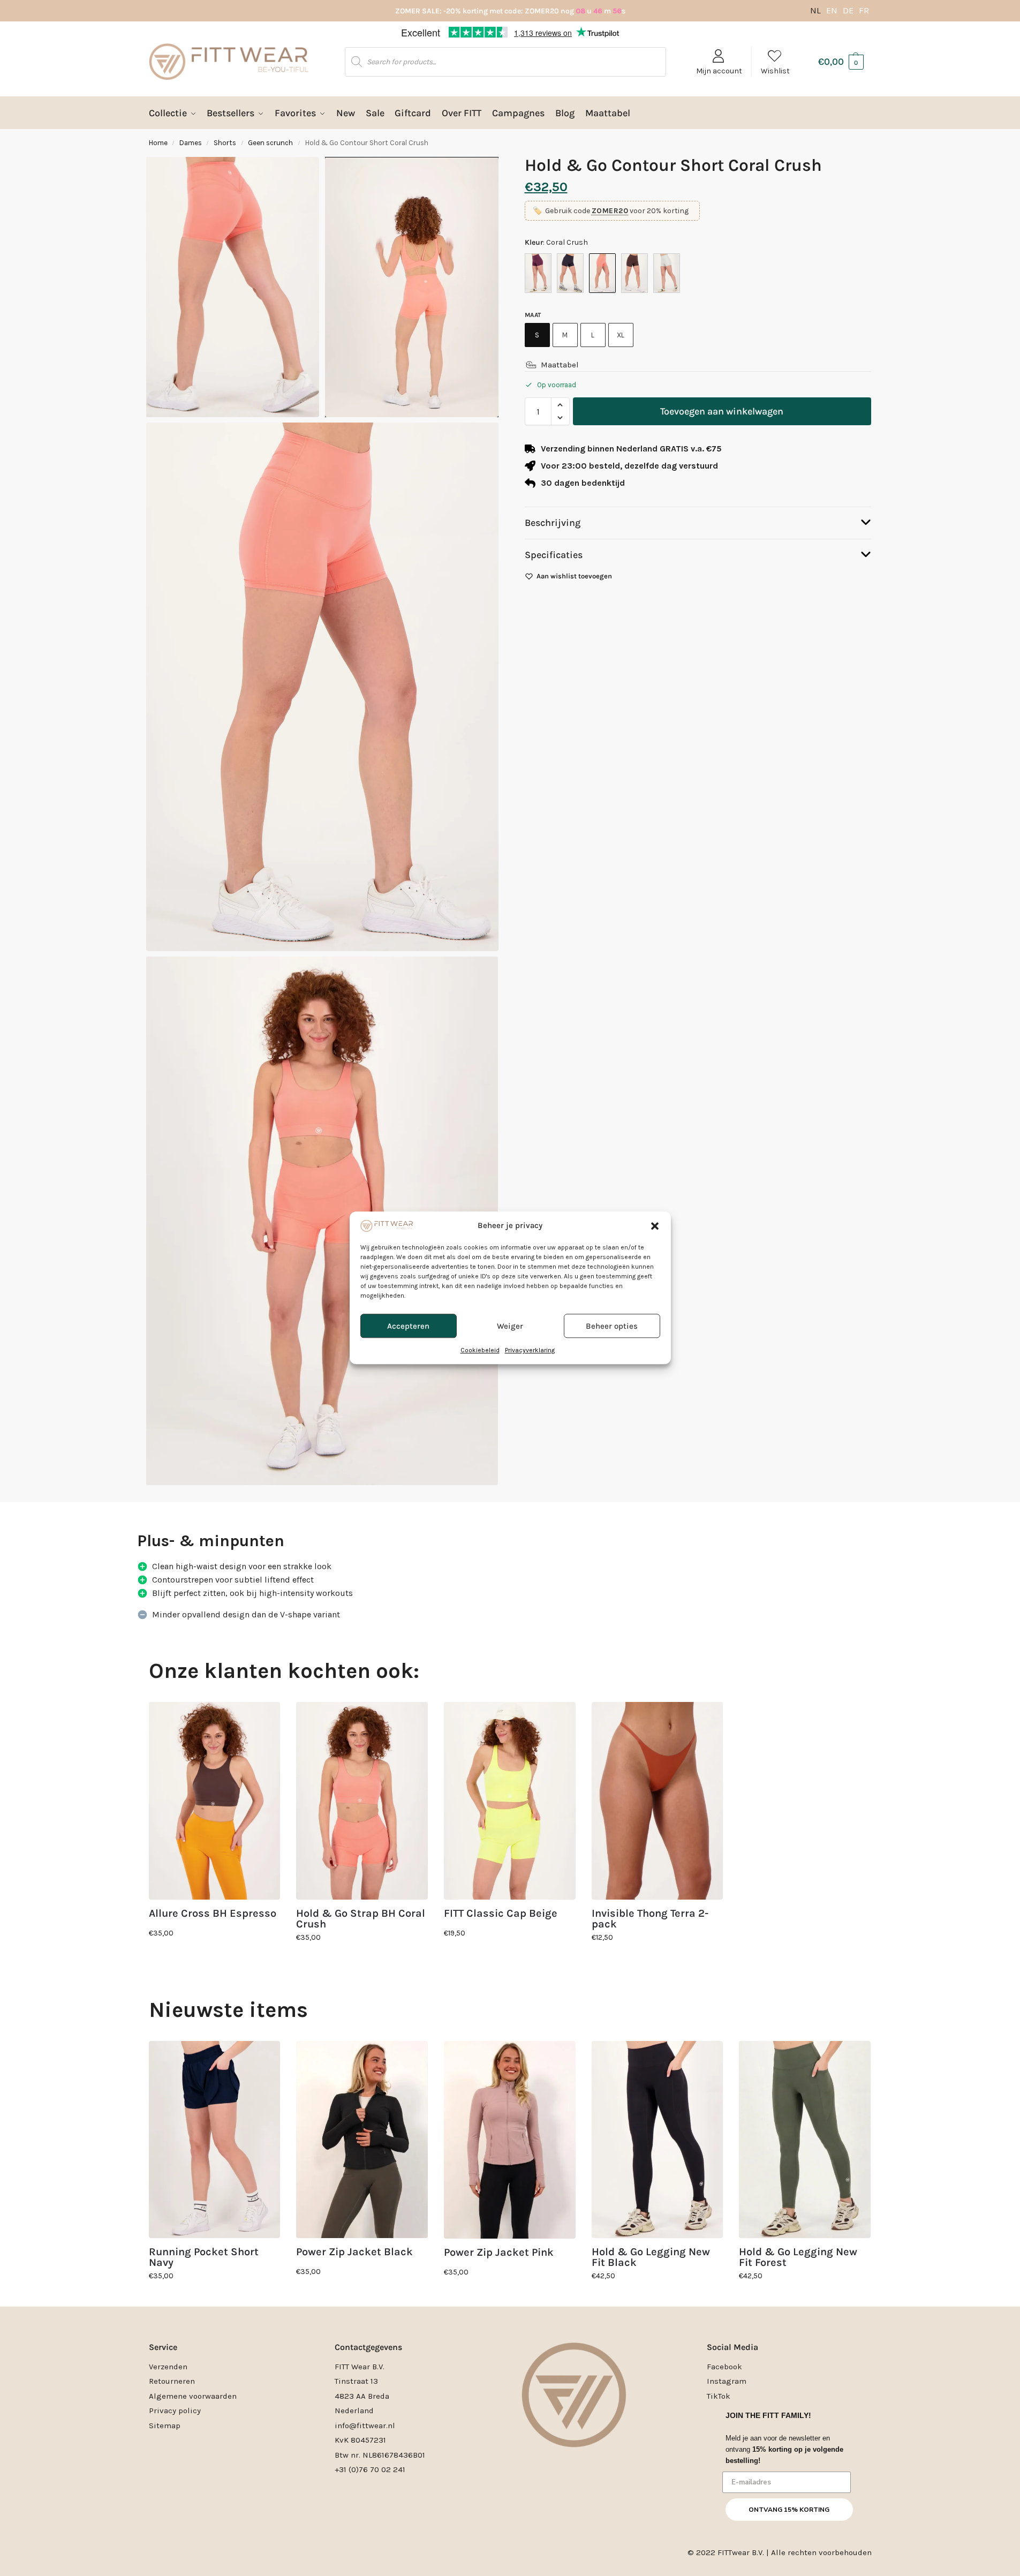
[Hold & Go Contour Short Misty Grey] (667, 273)
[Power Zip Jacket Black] (362, 2140)
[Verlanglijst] (264, 1718)
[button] (655, 1226)
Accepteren (408, 1326)
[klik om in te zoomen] (322, 687)
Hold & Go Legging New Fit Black (651, 2257)
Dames (191, 143)
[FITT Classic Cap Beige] (510, 1801)
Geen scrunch (270, 143)
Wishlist (775, 71)
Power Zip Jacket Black (354, 2252)
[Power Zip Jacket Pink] (510, 2140)
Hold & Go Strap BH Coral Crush (361, 1919)
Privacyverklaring (530, 1351)
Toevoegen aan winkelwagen (722, 411)
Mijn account (719, 71)
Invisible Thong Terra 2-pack (650, 1919)
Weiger (510, 1326)
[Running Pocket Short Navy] (215, 2140)
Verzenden (168, 2367)
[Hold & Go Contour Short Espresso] (634, 273)
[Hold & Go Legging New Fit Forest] (805, 2140)
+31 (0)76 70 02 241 (370, 2469)
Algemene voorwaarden (193, 2396)
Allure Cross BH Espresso (213, 1914)
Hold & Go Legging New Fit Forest (798, 2257)
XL (621, 335)
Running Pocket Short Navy (204, 2257)
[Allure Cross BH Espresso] (215, 1801)
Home (158, 143)
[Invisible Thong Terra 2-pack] (658, 1801)
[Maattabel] (531, 365)
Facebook (724, 2367)
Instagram (727, 2381)
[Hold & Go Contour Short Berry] (538, 273)
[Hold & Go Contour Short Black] (570, 273)
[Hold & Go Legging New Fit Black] (658, 2140)
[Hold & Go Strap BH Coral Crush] (362, 1801)
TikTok (719, 2396)
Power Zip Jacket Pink (499, 2253)
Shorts (225, 143)
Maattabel (560, 365)
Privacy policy (175, 2411)
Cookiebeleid (480, 1351)
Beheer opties (612, 1326)
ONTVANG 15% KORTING (789, 2510)
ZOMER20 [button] (610, 211)
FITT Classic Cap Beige (501, 1914)
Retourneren (172, 2381)
